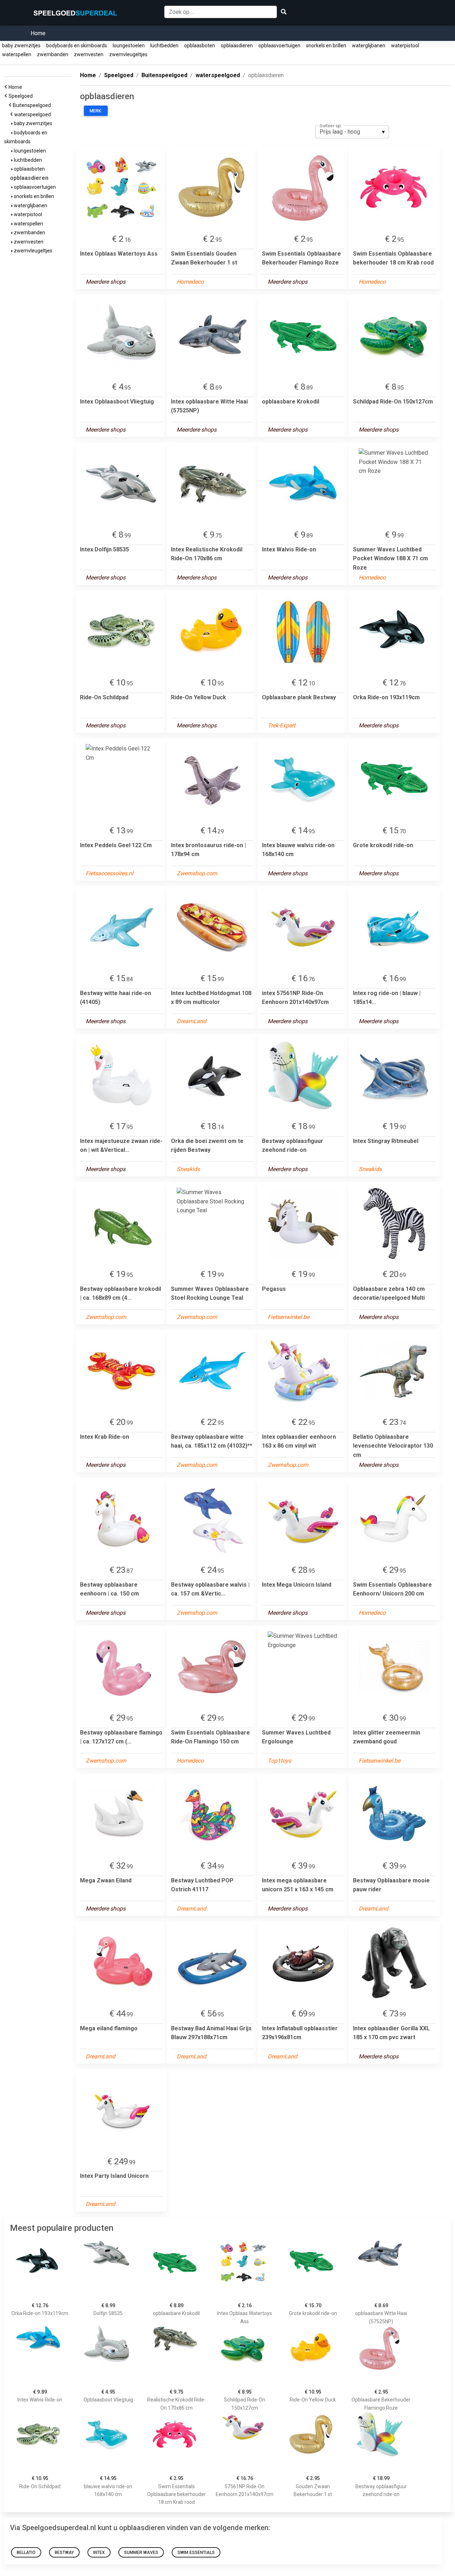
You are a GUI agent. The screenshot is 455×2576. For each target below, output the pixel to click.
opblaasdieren (237, 46)
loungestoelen (129, 46)
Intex (99, 2553)
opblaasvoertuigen (279, 46)
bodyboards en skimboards (77, 46)
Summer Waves (141, 2553)
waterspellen (17, 54)
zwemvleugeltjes (128, 54)
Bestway (64, 2553)
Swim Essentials (196, 2553)
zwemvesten (89, 54)
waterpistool (405, 46)
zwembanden (53, 54)
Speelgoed (22, 96)
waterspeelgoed (34, 114)
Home (38, 33)
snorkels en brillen (326, 46)
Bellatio (26, 2553)
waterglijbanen (369, 46)
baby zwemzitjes (21, 46)
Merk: (96, 111)
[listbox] (352, 132)
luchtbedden (164, 46)
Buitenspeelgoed (33, 105)
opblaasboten (200, 46)
